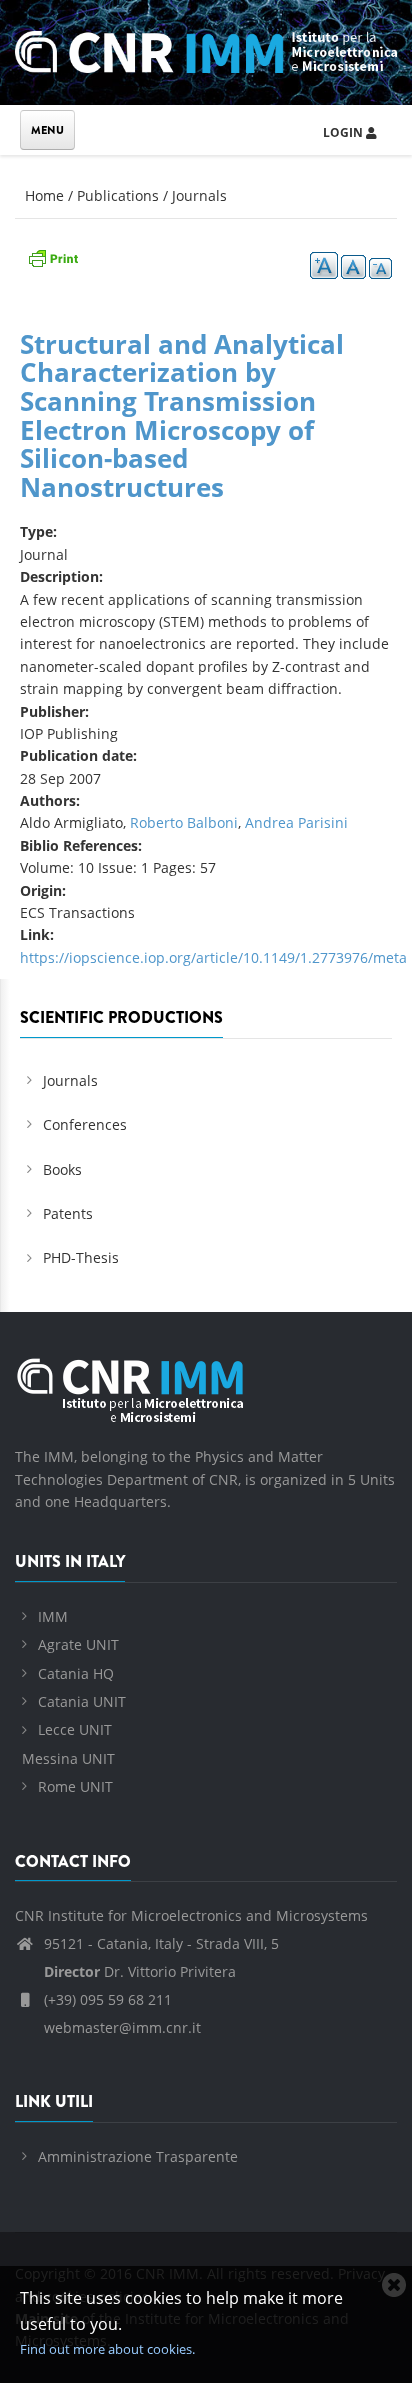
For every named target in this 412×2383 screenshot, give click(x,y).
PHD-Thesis (81, 1257)
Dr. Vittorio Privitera (140, 1971)
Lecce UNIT (75, 1729)
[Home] (206, 48)
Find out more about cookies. (107, 2349)
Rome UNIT (75, 1786)
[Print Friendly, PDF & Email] (53, 256)
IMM (53, 1616)
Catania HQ (76, 1673)
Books (62, 1169)
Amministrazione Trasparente (138, 2156)
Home (44, 195)
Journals (199, 195)
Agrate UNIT (78, 1644)
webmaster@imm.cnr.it (120, 2027)
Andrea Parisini (296, 822)
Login (344, 132)
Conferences (85, 1124)
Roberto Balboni (184, 822)
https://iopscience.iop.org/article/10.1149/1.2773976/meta (213, 957)
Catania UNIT (82, 1701)
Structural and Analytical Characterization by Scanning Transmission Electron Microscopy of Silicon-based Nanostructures (182, 415)
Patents (68, 1213)
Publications (118, 195)
